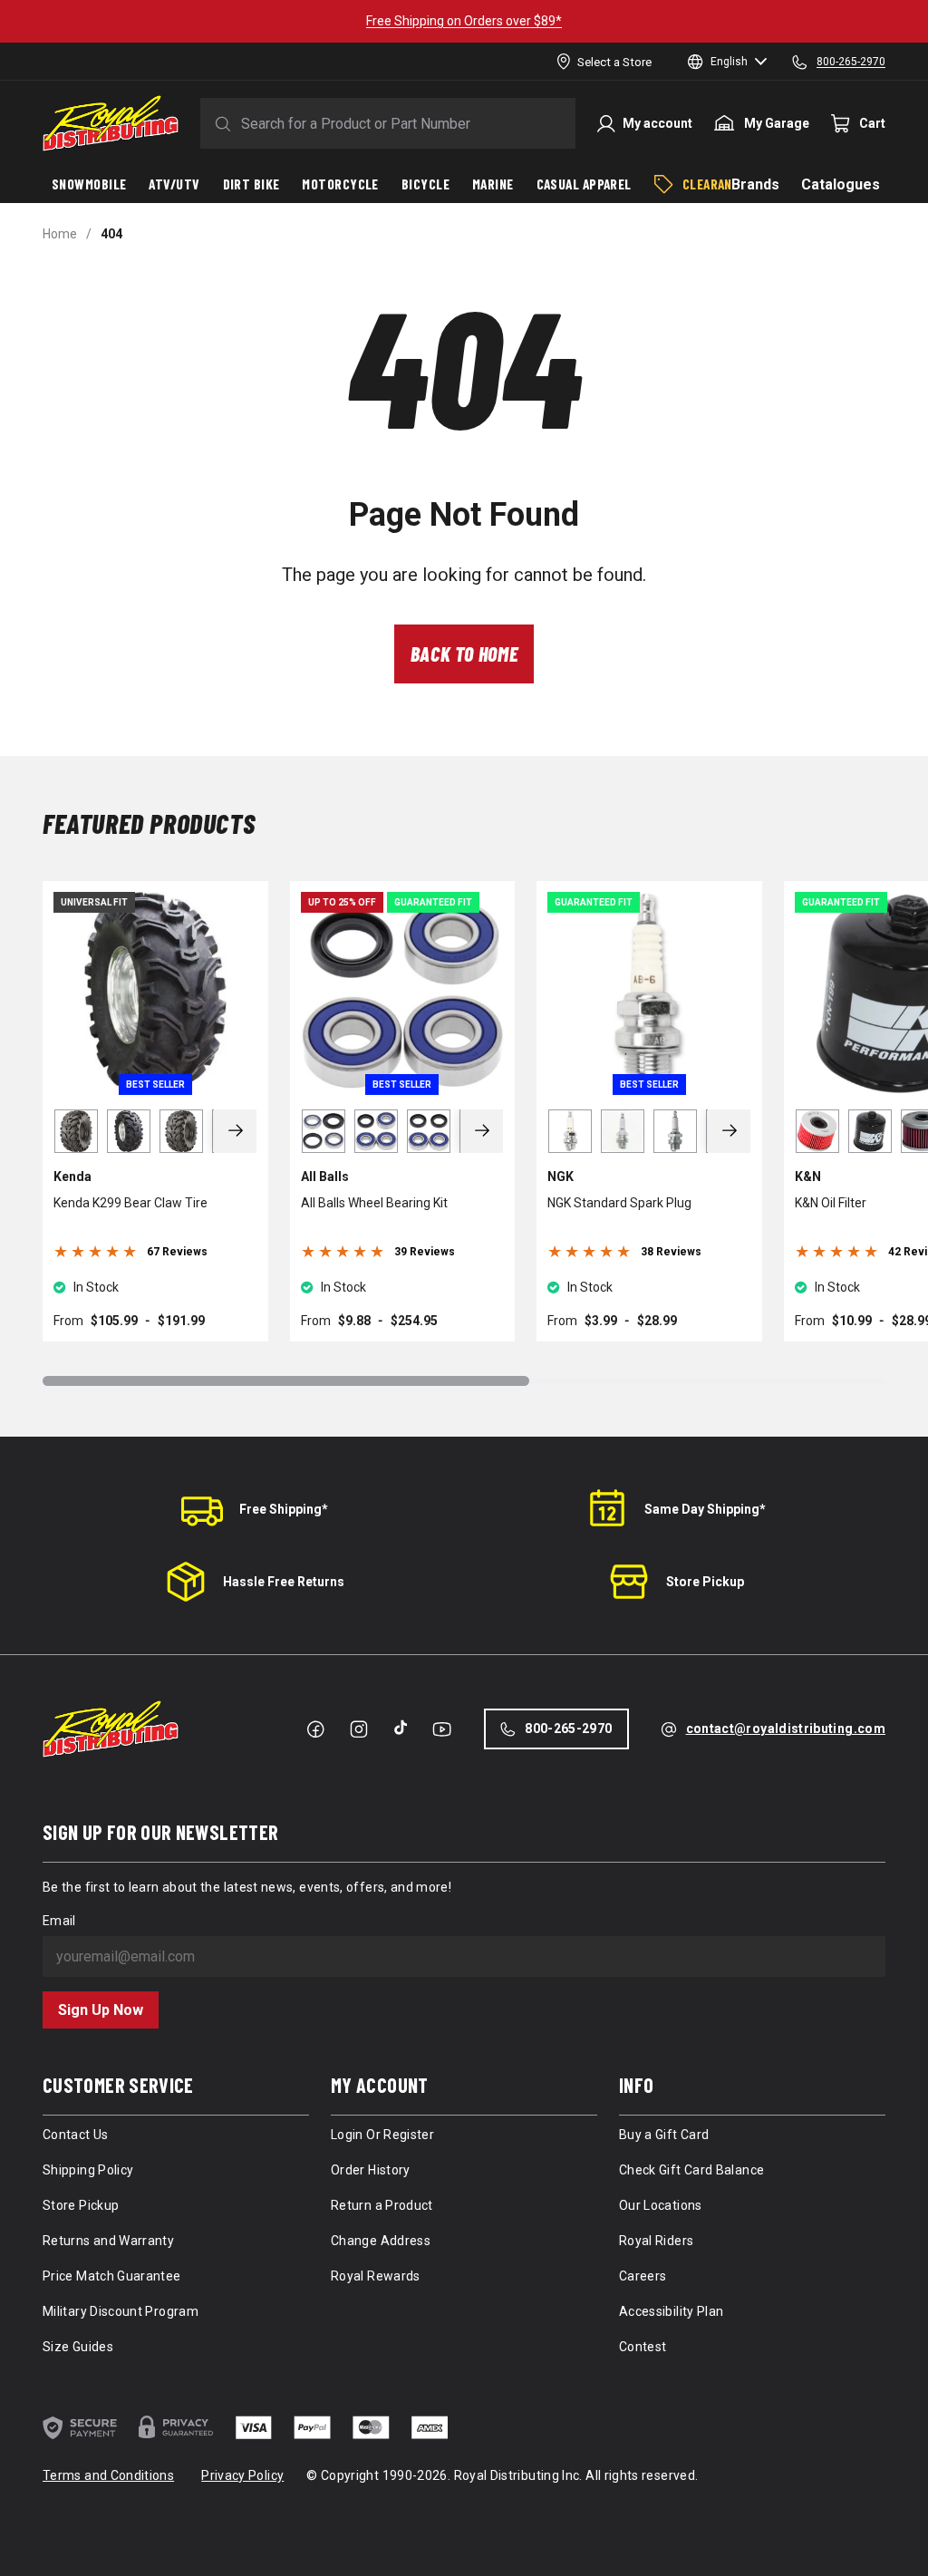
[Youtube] (442, 1729)
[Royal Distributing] (111, 123)
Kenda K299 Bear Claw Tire (130, 1203)
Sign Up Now (101, 2010)
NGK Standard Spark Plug (619, 1203)
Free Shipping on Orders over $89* (464, 21)
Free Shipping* (284, 1509)
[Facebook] (315, 1729)
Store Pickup (705, 1582)
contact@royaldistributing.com (786, 1729)
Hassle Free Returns (284, 1582)
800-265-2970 (568, 1729)
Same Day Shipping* (705, 1509)
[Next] (236, 1131)
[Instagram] (359, 1729)
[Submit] (219, 123)
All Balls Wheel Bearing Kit (374, 1203)
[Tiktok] (401, 1728)
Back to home (464, 654)
